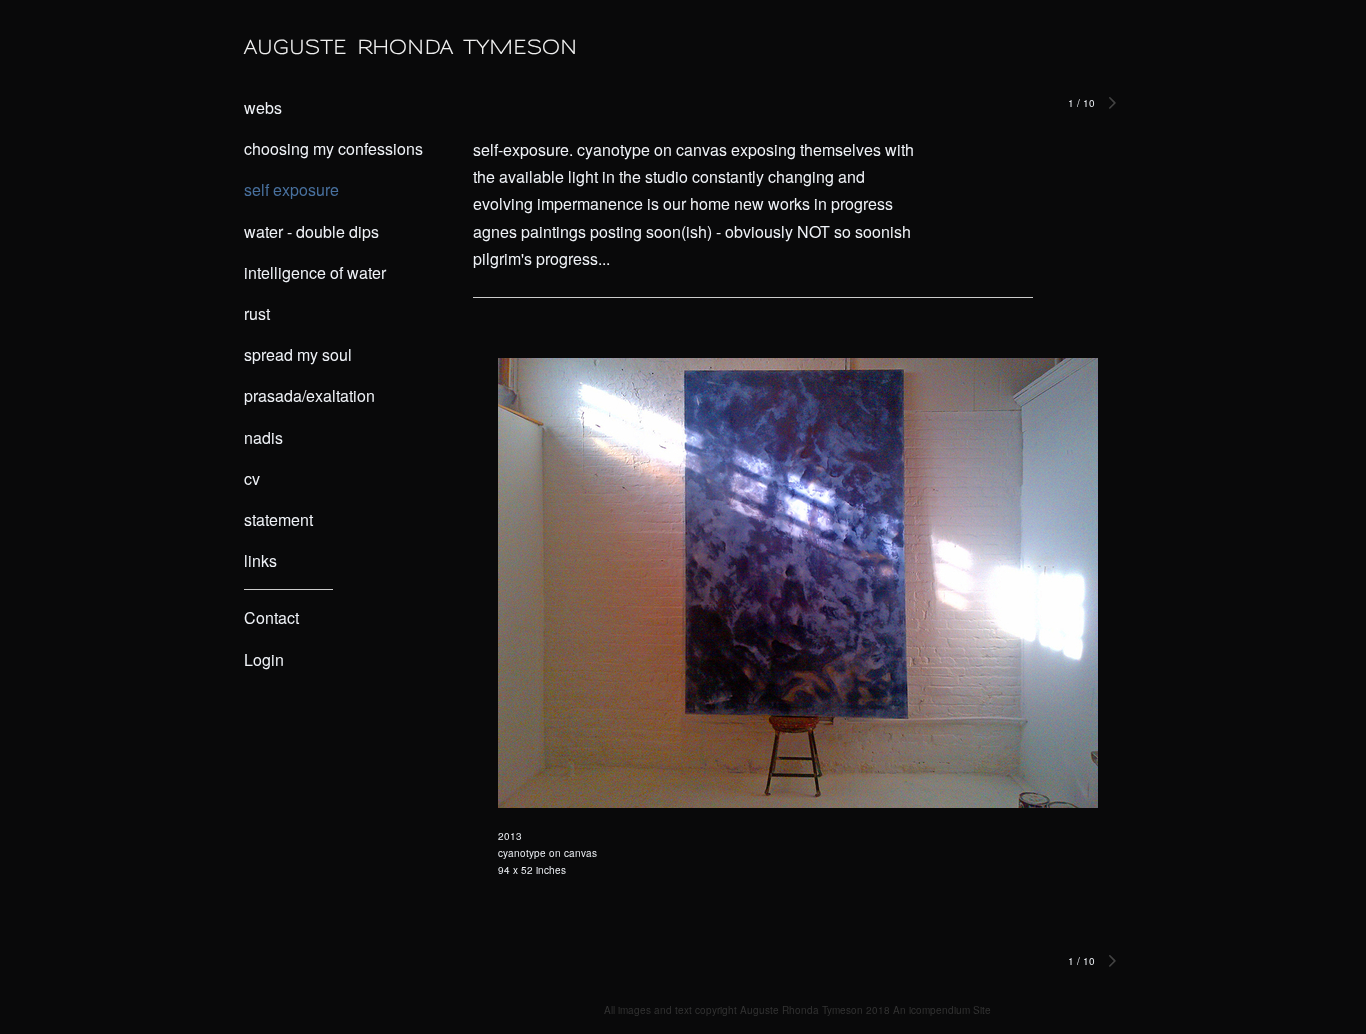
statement (278, 519)
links (260, 560)
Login (264, 659)
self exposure (291, 189)
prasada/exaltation (309, 395)
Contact (271, 617)
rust (257, 313)
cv (252, 478)
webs (263, 107)
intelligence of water (315, 272)
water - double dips (311, 231)
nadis (263, 437)
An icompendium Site (942, 1010)
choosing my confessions (333, 148)
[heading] (294, 47)
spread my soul (298, 354)
